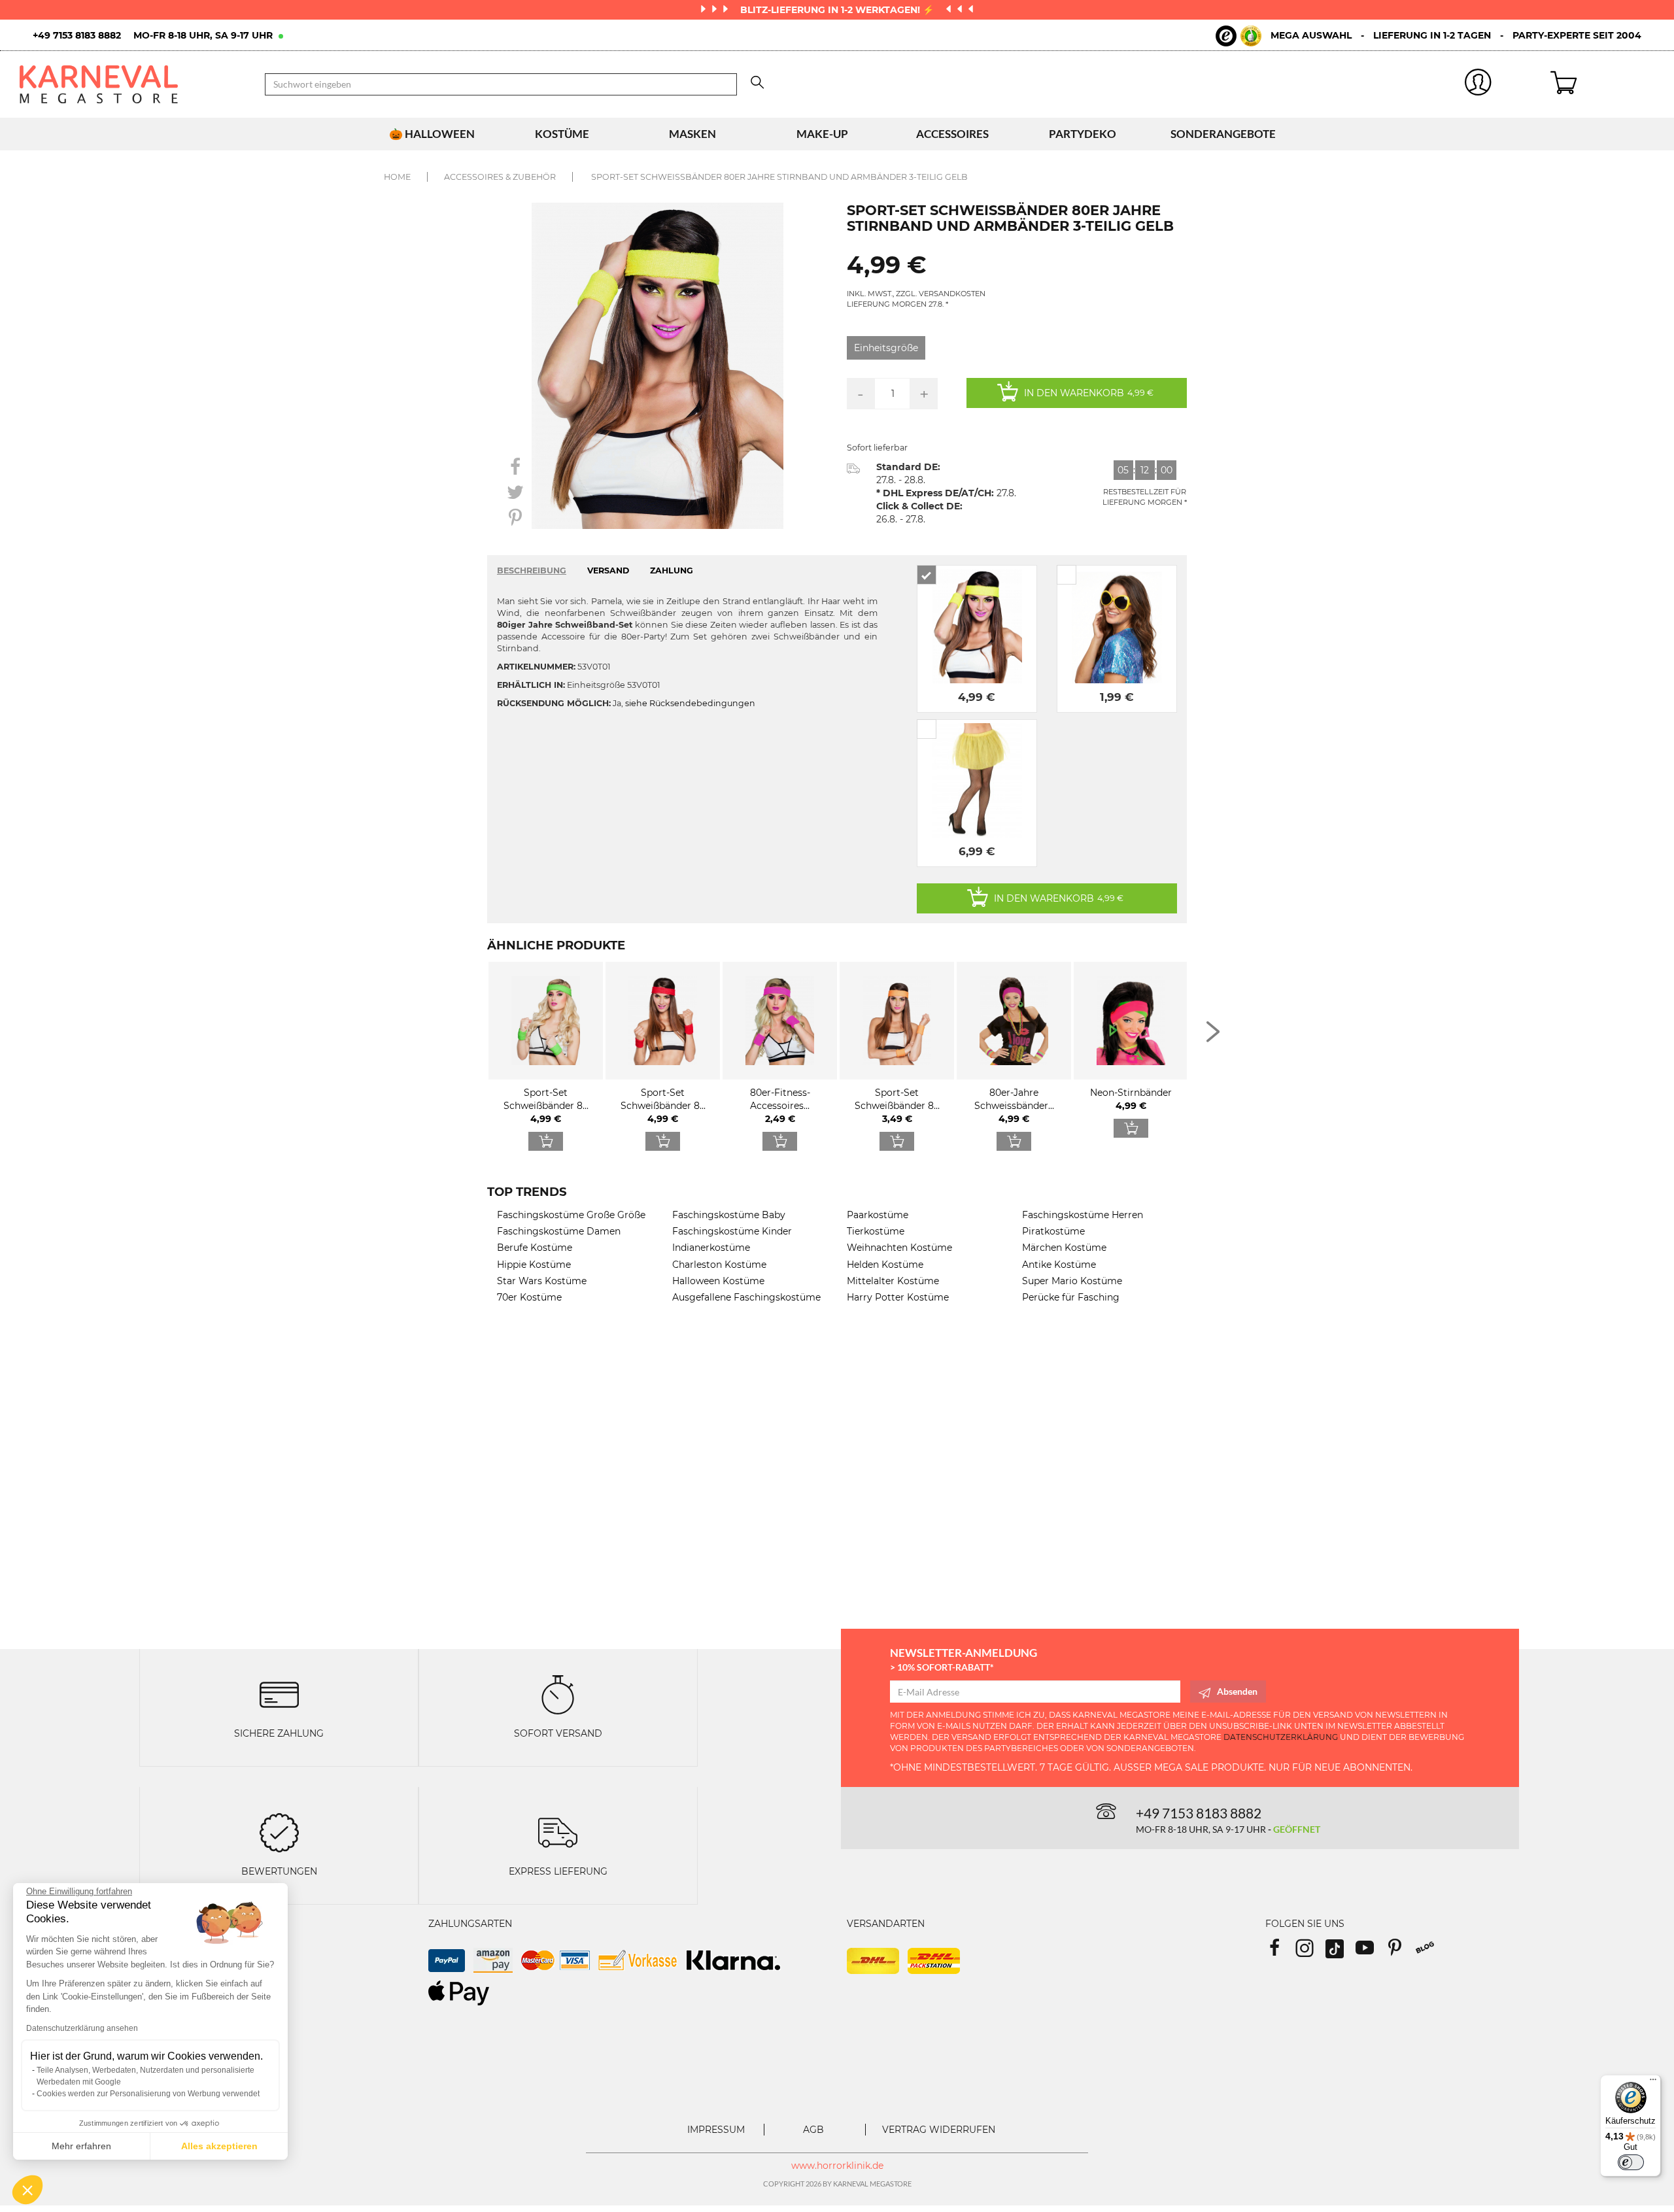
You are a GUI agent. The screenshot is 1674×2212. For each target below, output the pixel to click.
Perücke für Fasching (1071, 1297)
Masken (692, 134)
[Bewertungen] (279, 1831)
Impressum (716, 2130)
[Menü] (1653, 2083)
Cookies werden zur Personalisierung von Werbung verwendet (148, 2094)
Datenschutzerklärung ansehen (82, 2028)
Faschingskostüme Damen (559, 1231)
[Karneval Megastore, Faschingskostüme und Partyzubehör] (132, 84)
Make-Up (822, 134)
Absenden (1237, 1691)
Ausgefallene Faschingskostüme (746, 1297)
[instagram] (1310, 1952)
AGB (813, 2130)
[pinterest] (1401, 1952)
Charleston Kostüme (719, 1265)
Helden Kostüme (885, 1265)
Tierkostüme (876, 1231)
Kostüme (562, 134)
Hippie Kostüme (534, 1265)
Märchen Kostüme (1064, 1248)
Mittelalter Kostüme (893, 1281)
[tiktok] (1341, 1952)
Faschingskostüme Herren (1083, 1215)
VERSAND (608, 570)
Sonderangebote (1223, 134)
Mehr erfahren (81, 2146)
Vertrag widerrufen (939, 2130)
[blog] (1430, 1952)
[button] (27, 2190)
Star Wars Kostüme (542, 1281)
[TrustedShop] (1238, 36)
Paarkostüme (878, 1215)
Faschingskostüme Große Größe (571, 1215)
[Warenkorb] (1602, 84)
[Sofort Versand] (558, 1694)
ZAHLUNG (672, 570)
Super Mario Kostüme (1072, 1281)
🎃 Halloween (432, 134)
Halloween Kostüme (718, 1281)
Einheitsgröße (886, 348)
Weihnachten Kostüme (899, 1248)
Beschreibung (532, 570)
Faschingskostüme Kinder (732, 1231)
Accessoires (952, 134)
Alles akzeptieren (219, 2146)
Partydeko (1083, 134)
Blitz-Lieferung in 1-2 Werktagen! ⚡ (838, 10)
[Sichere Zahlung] (279, 1694)
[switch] (1631, 2162)
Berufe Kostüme (535, 1248)
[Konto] (1478, 85)
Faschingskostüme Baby (729, 1215)
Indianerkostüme (711, 1248)
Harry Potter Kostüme (898, 1297)
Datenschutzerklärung (1281, 1737)
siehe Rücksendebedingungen (690, 703)
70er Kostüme (529, 1297)
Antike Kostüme (1059, 1265)
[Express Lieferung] (558, 1831)
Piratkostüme (1053, 1231)
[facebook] (1280, 1952)
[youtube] (1371, 1952)
